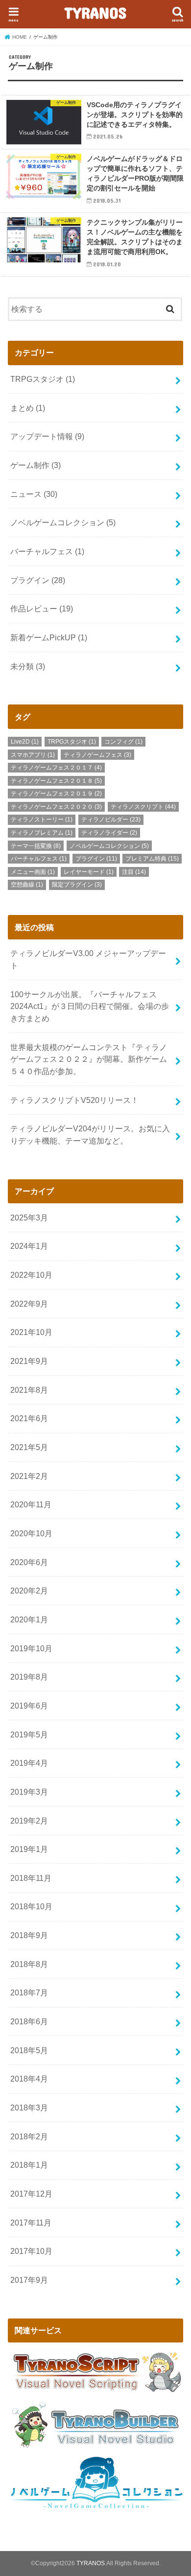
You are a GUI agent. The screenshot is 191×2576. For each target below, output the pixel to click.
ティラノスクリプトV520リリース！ (74, 1100)
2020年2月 (29, 1591)
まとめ (28, 408)
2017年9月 (29, 2280)
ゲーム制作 (36, 465)
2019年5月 (29, 1734)
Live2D (25, 742)
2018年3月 (29, 2108)
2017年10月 (31, 2251)
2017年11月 (31, 2223)
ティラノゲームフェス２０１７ (56, 768)
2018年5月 (29, 2050)
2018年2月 (29, 2136)
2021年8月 (29, 1390)
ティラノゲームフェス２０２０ (56, 807)
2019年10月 (31, 1648)
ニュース (34, 494)
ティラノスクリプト (143, 807)
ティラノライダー (109, 833)
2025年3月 (29, 1218)
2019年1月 (29, 1849)
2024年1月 (29, 1246)
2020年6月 (29, 1562)
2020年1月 (29, 1619)
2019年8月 (29, 1677)
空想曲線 (27, 885)
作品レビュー (42, 609)
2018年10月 (31, 1906)
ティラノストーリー (42, 820)
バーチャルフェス (47, 551)
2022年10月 (31, 1275)
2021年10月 (31, 1332)
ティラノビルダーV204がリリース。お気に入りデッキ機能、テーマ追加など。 (90, 1135)
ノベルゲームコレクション (63, 522)
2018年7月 (29, 1992)
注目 (134, 872)
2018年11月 (31, 1878)
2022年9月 (29, 1304)
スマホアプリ (33, 755)
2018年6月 (29, 2021)
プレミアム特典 (152, 859)
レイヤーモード (89, 872)
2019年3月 (29, 1792)
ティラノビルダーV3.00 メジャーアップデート (88, 959)
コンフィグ (123, 742)
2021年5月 (29, 1447)
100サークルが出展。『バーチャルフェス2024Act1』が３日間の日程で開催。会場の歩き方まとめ (90, 1006)
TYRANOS (95, 12)
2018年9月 (29, 1935)
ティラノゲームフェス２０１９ (56, 794)
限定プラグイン (77, 885)
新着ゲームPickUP (49, 637)
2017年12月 (31, 2194)
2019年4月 (29, 1763)
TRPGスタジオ (43, 379)
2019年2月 (29, 1821)
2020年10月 (31, 1533)
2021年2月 (29, 1476)
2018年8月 (29, 1964)
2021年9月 (29, 1361)
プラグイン (38, 580)
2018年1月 (29, 2165)
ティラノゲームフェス (97, 755)
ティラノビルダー (111, 820)
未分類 (28, 666)
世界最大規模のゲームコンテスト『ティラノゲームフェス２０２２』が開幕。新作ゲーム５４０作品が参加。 (89, 1059)
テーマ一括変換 (36, 846)
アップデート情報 (47, 436)
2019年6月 (29, 1706)
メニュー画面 (33, 872)
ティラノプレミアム (42, 833)
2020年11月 (31, 1504)
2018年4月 (29, 2079)
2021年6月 (29, 1418)
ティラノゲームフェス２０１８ (56, 781)
